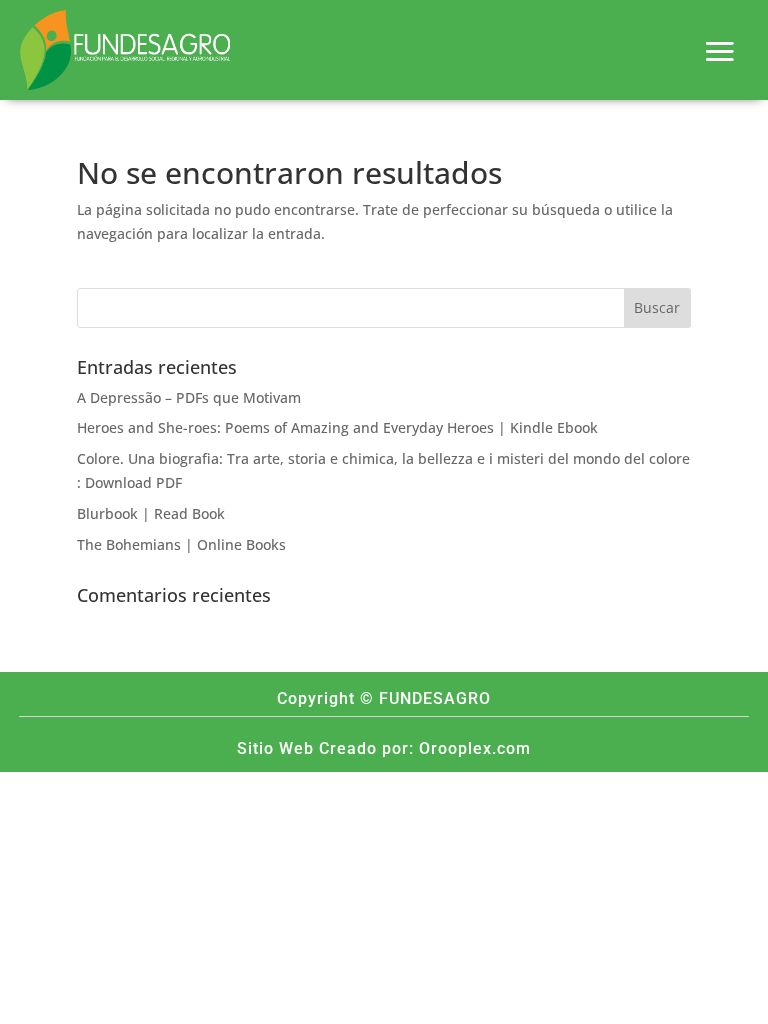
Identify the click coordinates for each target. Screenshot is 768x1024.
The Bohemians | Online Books (181, 544)
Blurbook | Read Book (151, 513)
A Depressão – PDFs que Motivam (189, 397)
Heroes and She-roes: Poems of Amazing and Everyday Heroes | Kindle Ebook (337, 427)
